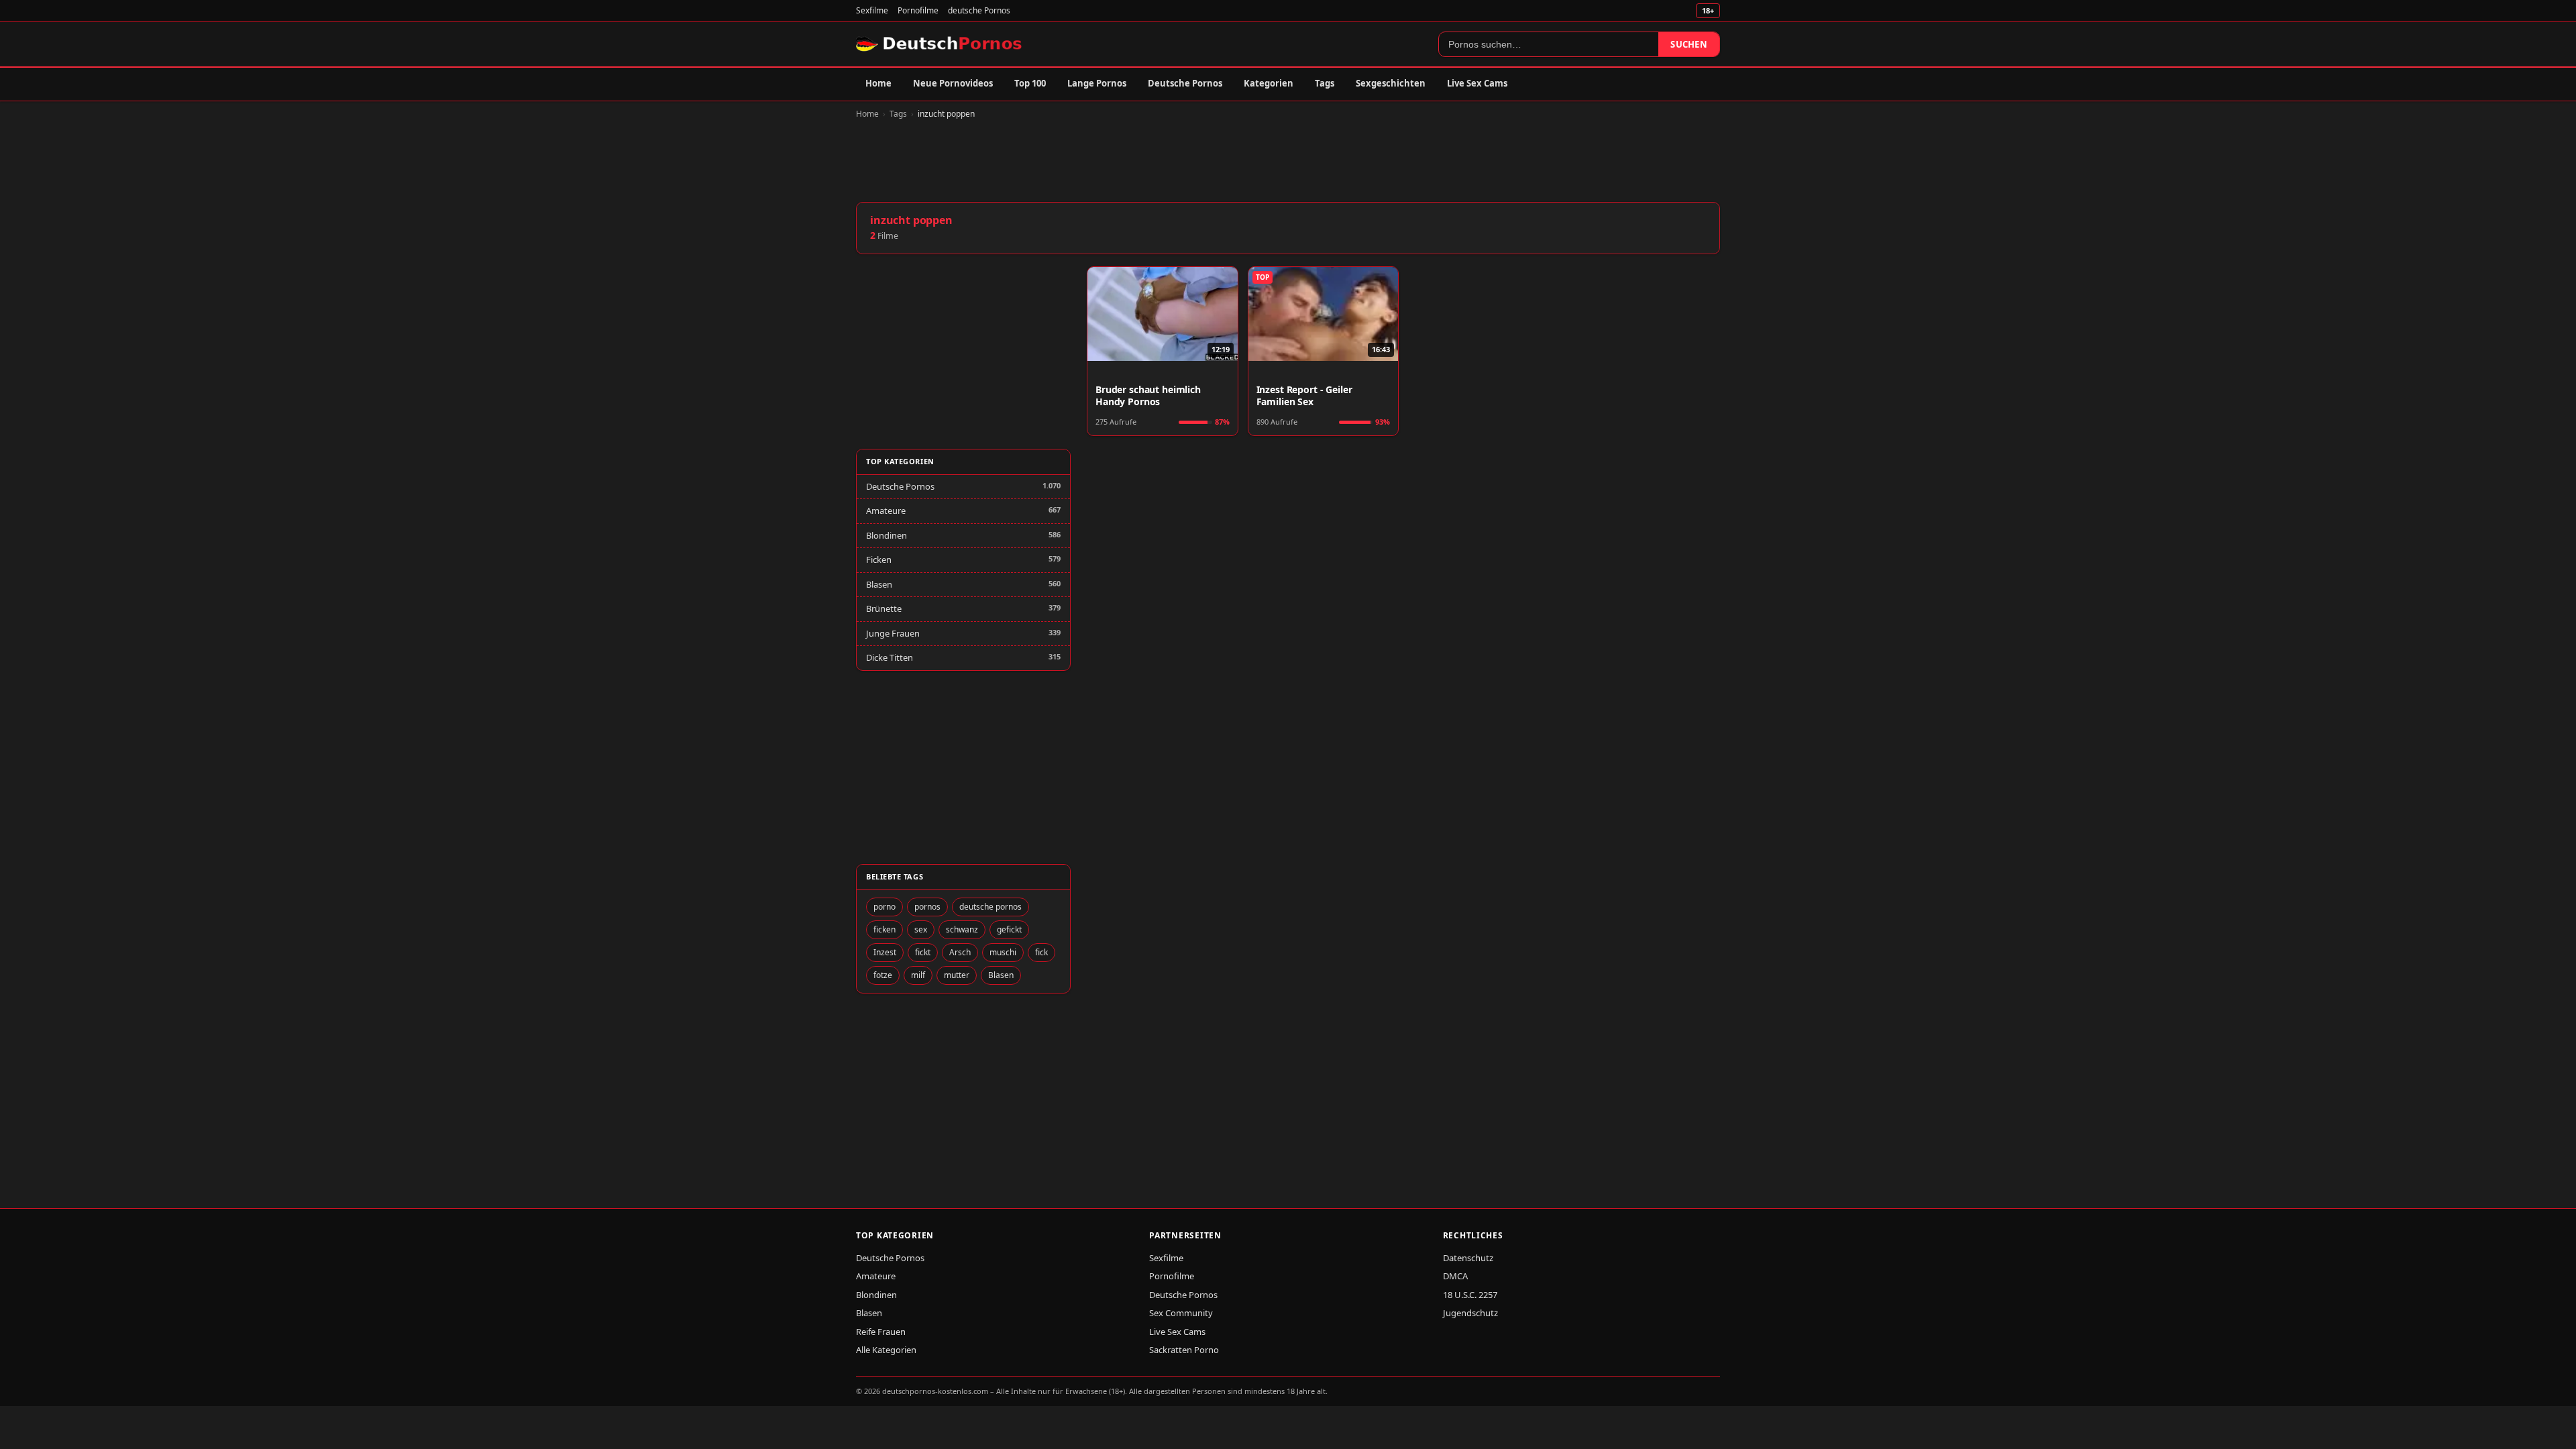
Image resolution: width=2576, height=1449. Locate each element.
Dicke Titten (890, 657)
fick (1041, 952)
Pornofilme (918, 10)
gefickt (1009, 929)
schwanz (962, 929)
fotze (883, 975)
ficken (884, 929)
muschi (1003, 952)
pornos (927, 907)
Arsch (960, 952)
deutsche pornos (990, 907)
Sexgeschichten (1391, 83)
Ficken (879, 559)
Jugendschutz (1470, 1313)
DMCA (1455, 1276)
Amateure (886, 511)
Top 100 (1030, 83)
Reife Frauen (881, 1332)
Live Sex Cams (1477, 83)
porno (884, 907)
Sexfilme (872, 10)
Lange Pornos (1097, 83)
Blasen (879, 584)
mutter (957, 975)
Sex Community (1181, 1313)
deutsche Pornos (979, 10)
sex (921, 929)
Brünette (884, 608)
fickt (923, 952)
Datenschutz (1468, 1258)
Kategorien (1269, 83)
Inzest (885, 952)
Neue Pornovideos (953, 83)
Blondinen (887, 535)
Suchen (1689, 44)
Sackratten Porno (1184, 1350)
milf (918, 975)
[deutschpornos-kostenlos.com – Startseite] (940, 44)
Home (878, 83)
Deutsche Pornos (1185, 83)
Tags (1325, 83)
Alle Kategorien (886, 1350)
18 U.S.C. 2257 (1470, 1295)
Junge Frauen (893, 633)
